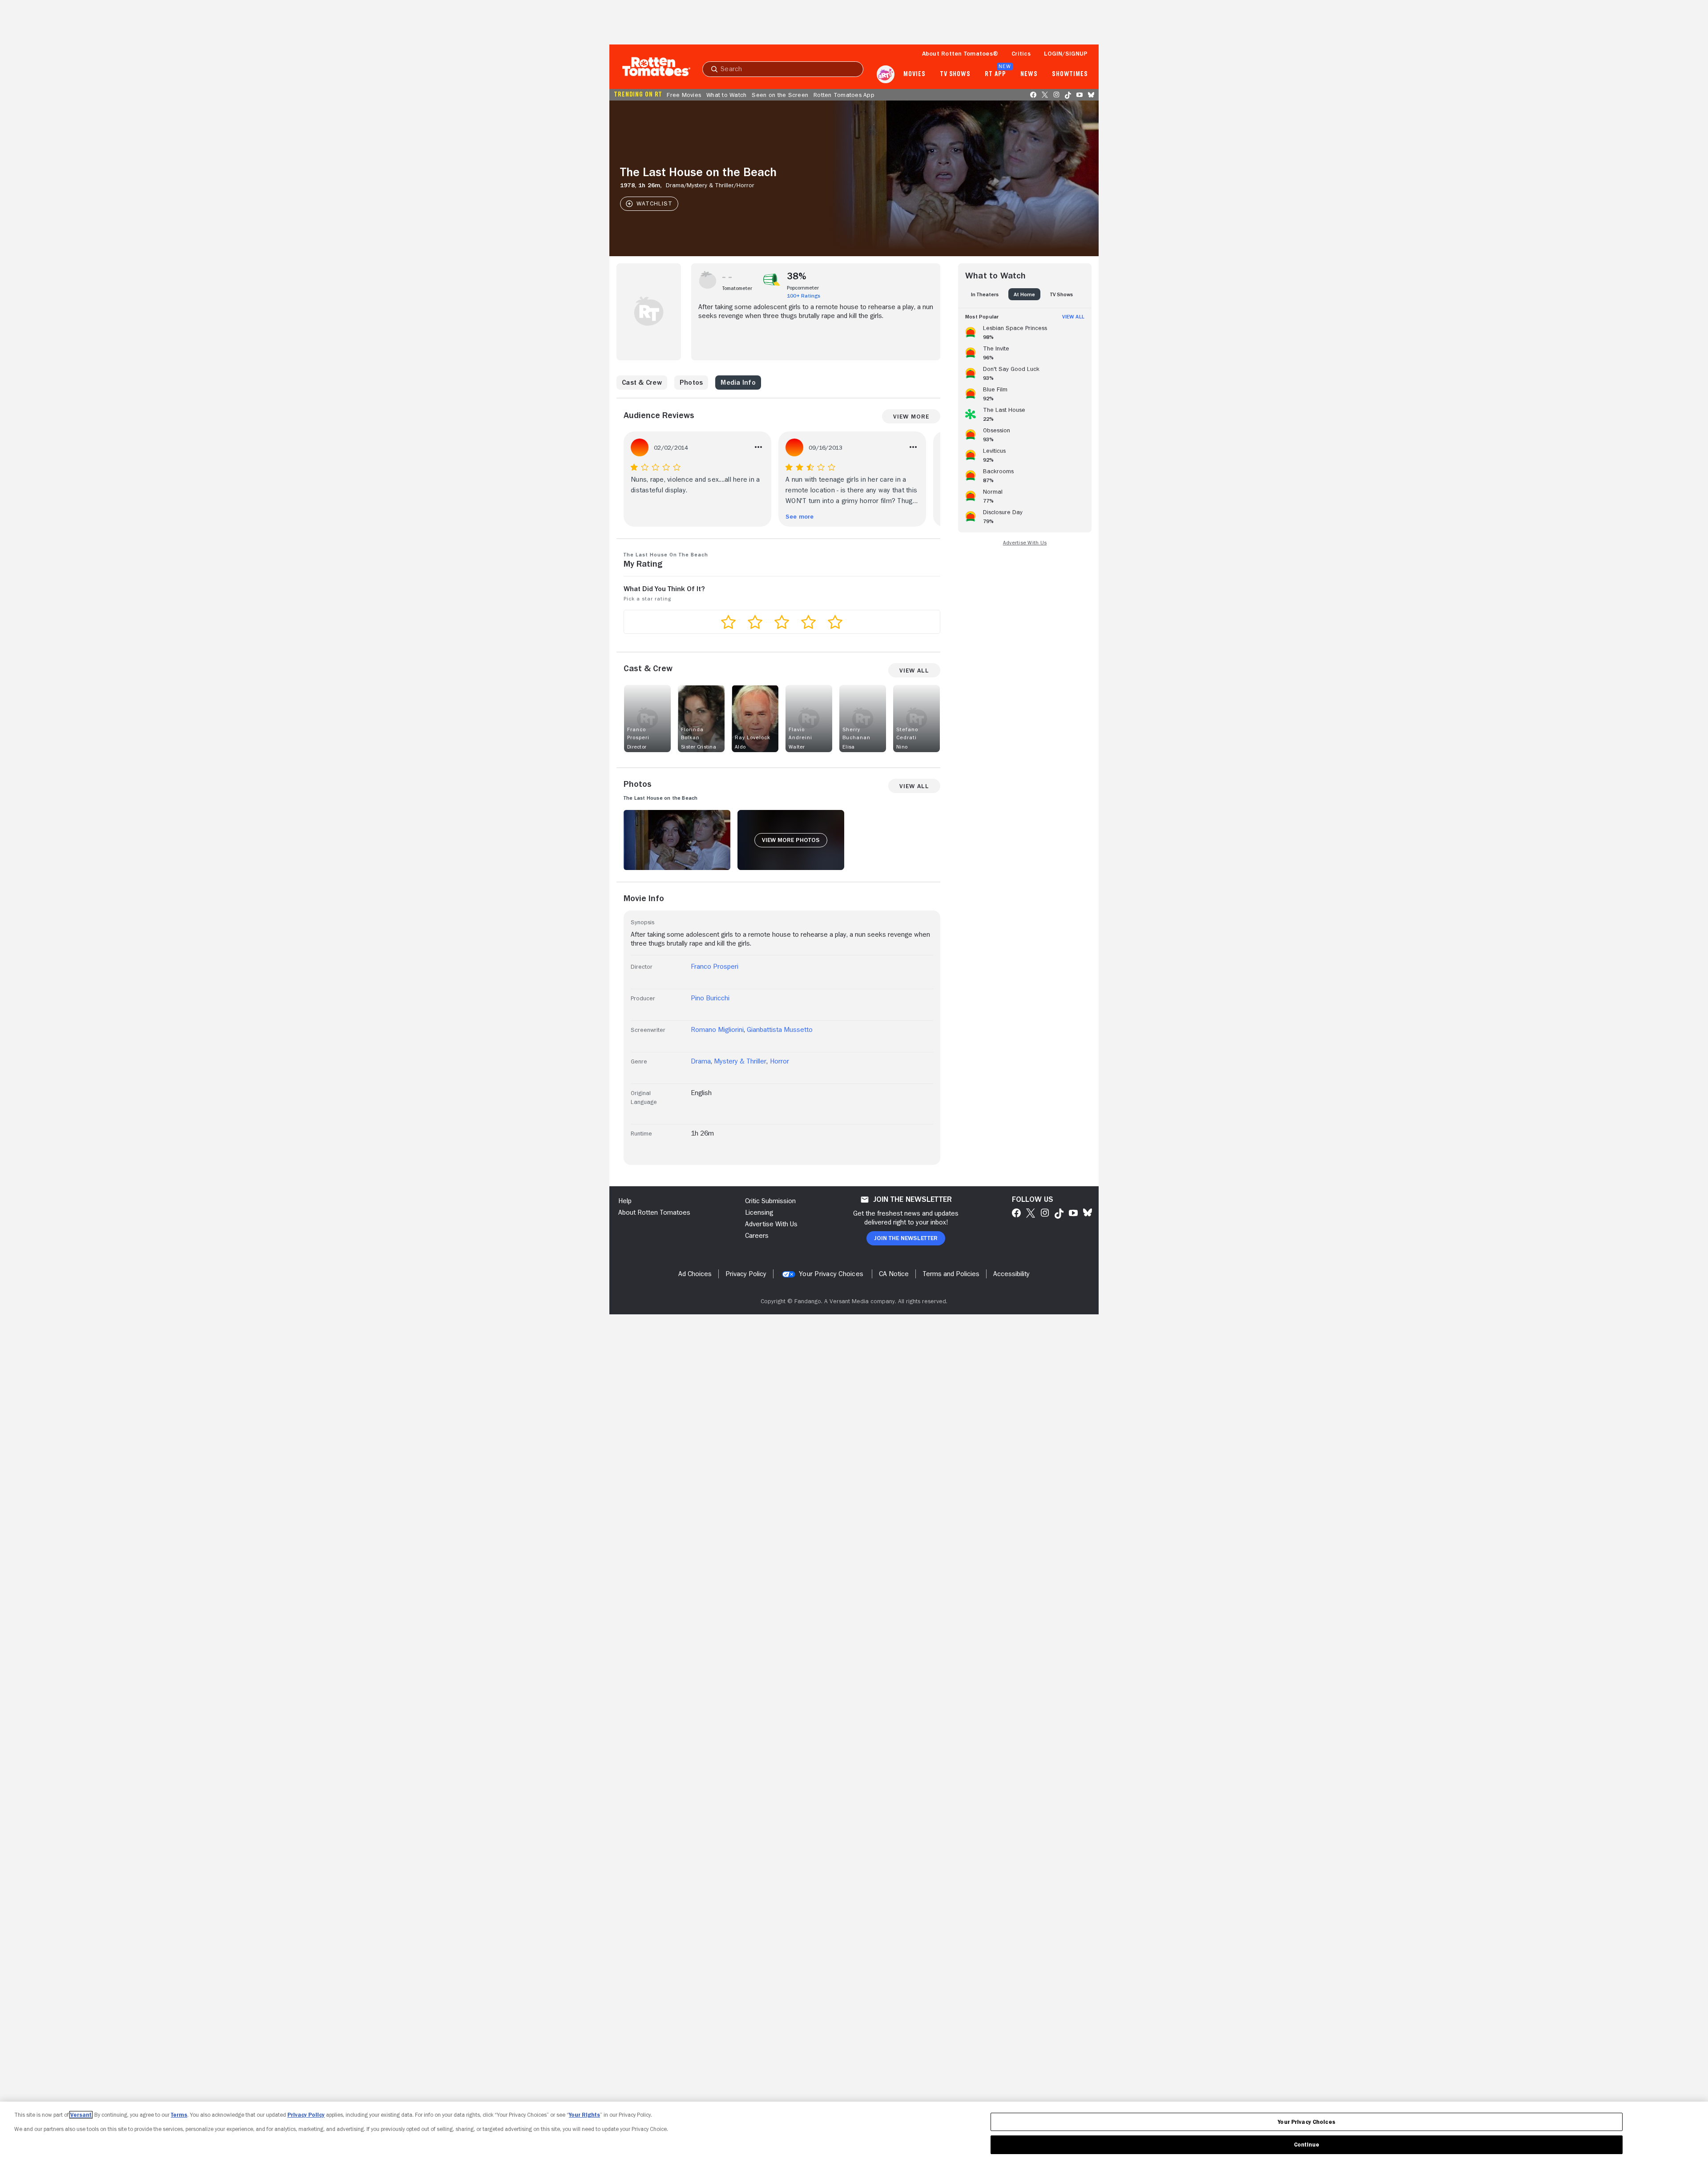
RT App (995, 74)
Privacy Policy (306, 2115)
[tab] (985, 294)
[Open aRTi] (886, 74)
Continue (1307, 2145)
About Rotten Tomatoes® (960, 53)
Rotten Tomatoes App (844, 95)
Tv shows (955, 74)
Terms (179, 2115)
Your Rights (584, 2115)
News (1029, 74)
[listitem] (1025, 331)
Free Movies (684, 95)
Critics (1021, 53)
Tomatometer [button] (737, 288)
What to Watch (726, 95)
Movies (914, 74)
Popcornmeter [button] (803, 288)
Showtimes (1070, 74)
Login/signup (1066, 53)
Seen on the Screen (780, 95)
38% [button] (797, 276)
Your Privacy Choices (831, 1274)
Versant (81, 2115)
